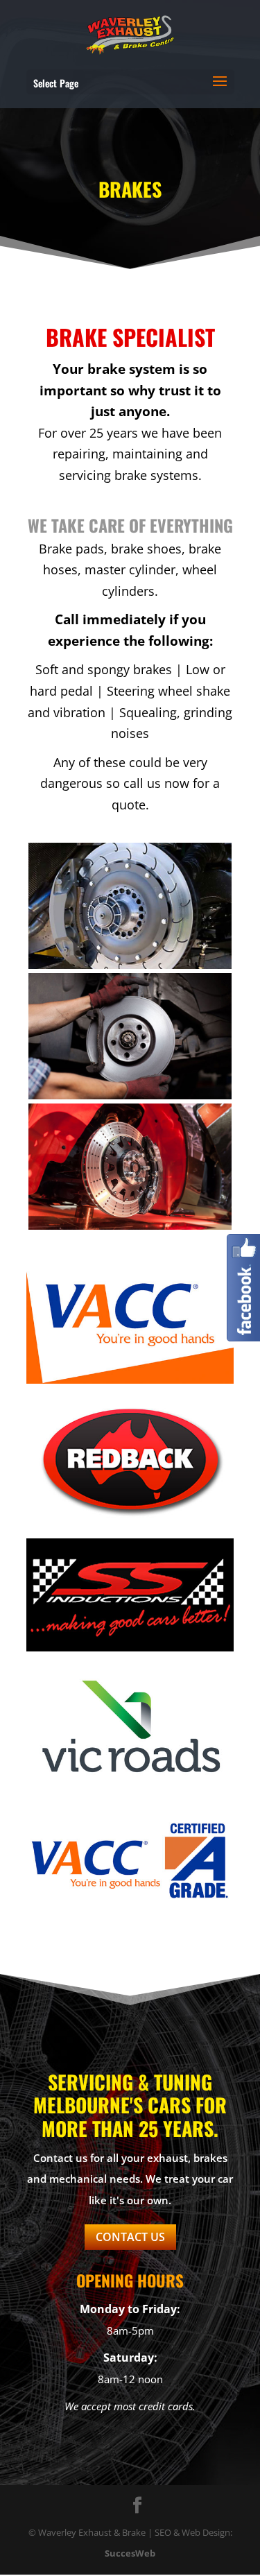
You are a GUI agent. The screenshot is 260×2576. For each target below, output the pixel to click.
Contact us (130, 2237)
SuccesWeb (130, 2553)
